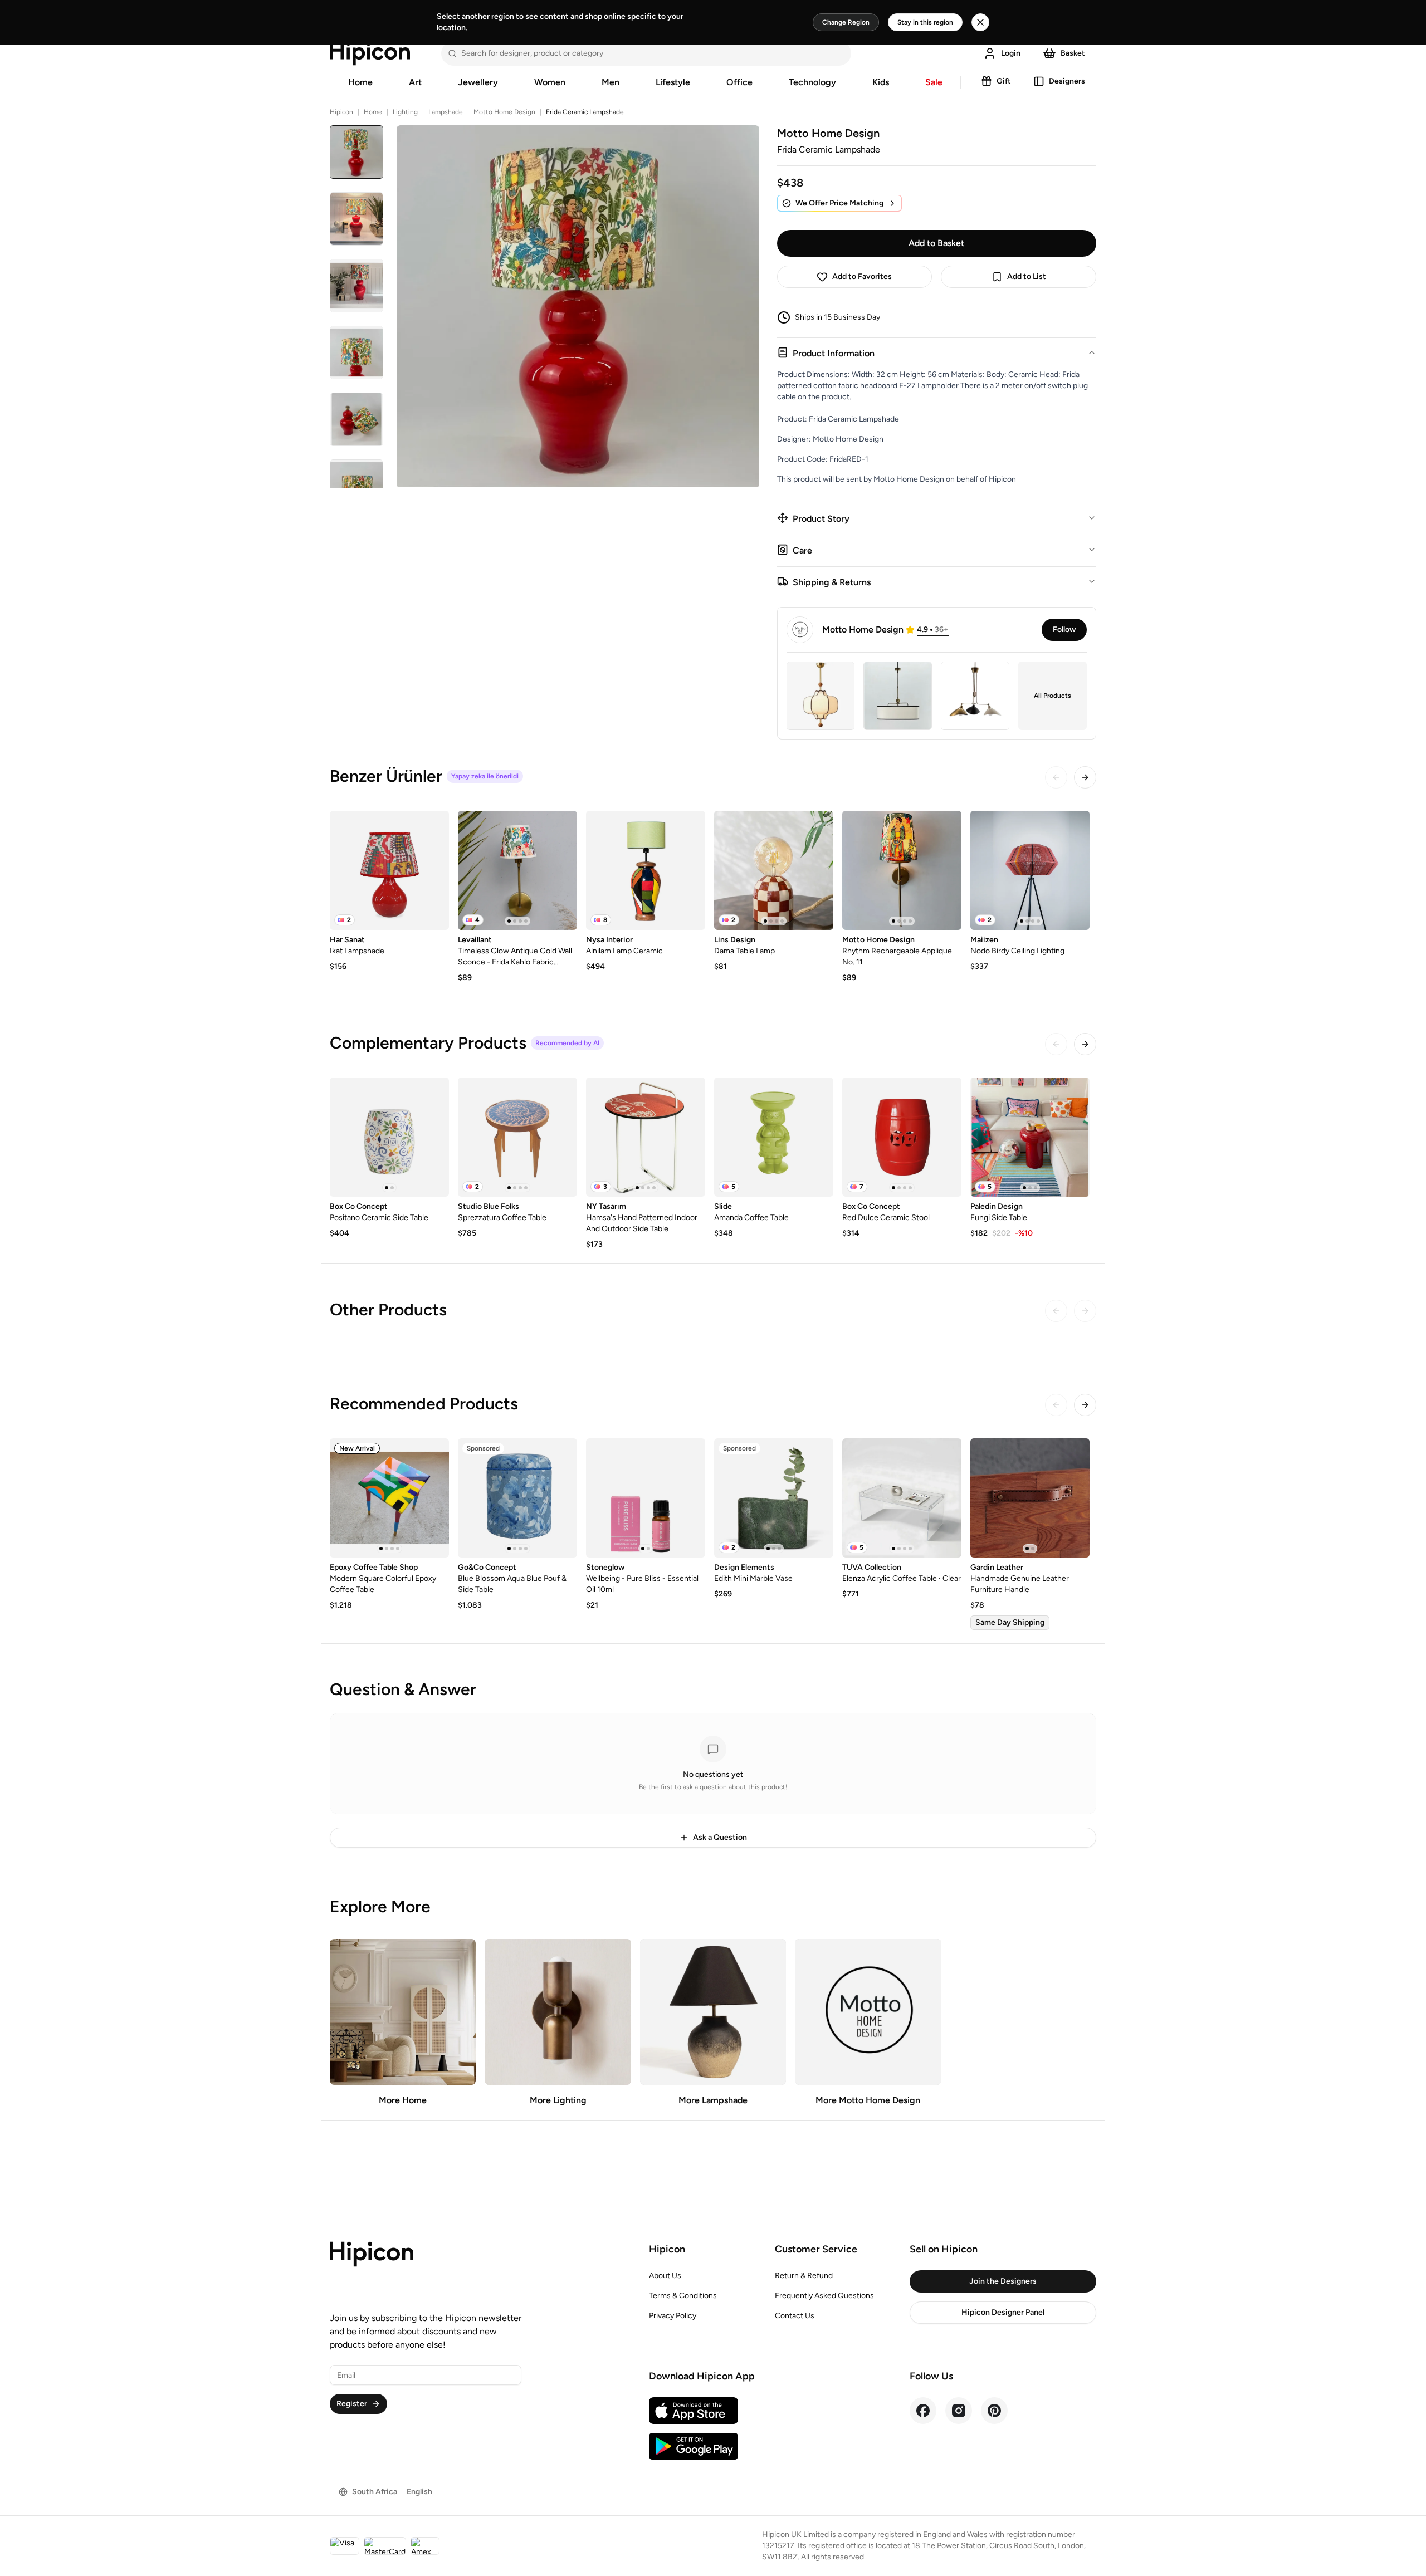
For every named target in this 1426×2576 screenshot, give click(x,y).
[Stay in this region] (980, 22)
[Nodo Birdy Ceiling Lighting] (1030, 870)
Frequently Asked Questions (824, 2296)
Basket (1073, 53)
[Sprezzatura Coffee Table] (517, 1137)
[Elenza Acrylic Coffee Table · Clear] (902, 1498)
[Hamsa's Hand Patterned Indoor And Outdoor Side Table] (646, 1137)
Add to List (1027, 276)
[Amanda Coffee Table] (774, 1137)
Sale (934, 82)
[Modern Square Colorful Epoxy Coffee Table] (389, 1498)
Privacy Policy (673, 2316)
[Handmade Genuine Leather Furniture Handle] (1030, 1498)
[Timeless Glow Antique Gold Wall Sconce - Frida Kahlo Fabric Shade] (517, 870)
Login (1011, 53)
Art (415, 82)
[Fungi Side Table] (1030, 1137)
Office (739, 82)
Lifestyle (673, 82)
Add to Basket (936, 243)
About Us (665, 2276)
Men (611, 82)
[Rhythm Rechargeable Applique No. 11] (902, 870)
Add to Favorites (862, 276)
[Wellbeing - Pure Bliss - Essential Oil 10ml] (646, 1498)
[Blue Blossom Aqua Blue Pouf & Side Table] (517, 1498)
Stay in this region (925, 22)
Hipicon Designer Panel (1003, 2312)
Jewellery (478, 82)
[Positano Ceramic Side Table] (389, 1137)
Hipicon (341, 112)
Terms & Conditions (683, 2296)
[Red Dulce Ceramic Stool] (902, 1137)
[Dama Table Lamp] (774, 870)
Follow (1064, 630)
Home (360, 82)
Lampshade (446, 112)
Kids (881, 82)
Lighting (405, 112)
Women (550, 82)
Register (352, 2404)
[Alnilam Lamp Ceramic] (646, 870)
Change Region (846, 22)
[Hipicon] (370, 53)
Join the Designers (1003, 2281)
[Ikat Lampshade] (389, 870)
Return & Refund (804, 2276)
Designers (1067, 81)
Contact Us (795, 2316)
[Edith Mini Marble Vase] (774, 1498)
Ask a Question (720, 1837)
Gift (1004, 81)
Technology (812, 82)
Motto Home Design (504, 112)
